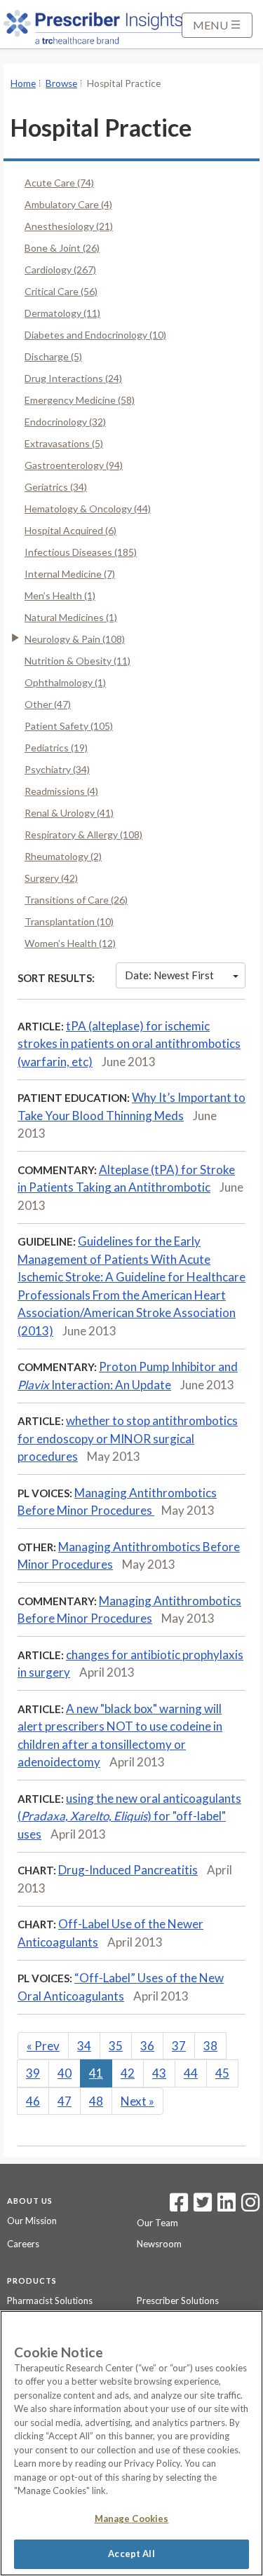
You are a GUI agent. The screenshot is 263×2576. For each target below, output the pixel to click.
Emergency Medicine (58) (80, 400)
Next (137, 2101)
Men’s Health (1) (60, 595)
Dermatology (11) (62, 313)
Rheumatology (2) (63, 856)
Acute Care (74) (59, 183)
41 (96, 2073)
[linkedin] (227, 2207)
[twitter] (201, 2207)
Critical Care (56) (61, 291)
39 (33, 2073)
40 (65, 2073)
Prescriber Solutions (178, 2301)
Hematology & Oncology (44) (88, 509)
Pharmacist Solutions (50, 2301)
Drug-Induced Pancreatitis (128, 1870)
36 (147, 2046)
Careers (23, 2244)
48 (96, 2101)
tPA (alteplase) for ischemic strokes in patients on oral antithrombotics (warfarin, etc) (129, 1044)
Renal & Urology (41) (69, 813)
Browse (61, 83)
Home (23, 83)
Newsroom (159, 2244)
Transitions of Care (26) (76, 900)
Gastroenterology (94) (74, 465)
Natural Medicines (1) (71, 617)
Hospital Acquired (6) (70, 530)
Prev (43, 2046)
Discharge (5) (53, 356)
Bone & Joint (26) (62, 248)
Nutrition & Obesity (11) (77, 661)
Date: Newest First (169, 975)
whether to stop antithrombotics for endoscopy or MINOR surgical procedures (128, 1438)
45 (222, 2073)
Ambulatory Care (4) (68, 204)
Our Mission (32, 2221)
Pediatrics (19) (56, 748)
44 (191, 2073)
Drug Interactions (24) (73, 378)
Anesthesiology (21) (69, 226)
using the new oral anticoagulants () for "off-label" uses (129, 1816)
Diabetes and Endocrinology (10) (95, 335)
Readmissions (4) (61, 791)
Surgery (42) (51, 878)
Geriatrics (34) (56, 487)
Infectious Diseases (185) (81, 552)
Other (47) (48, 704)
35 (116, 2046)
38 (210, 2046)
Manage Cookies (132, 2519)
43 (159, 2073)
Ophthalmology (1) (65, 682)
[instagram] (250, 2207)
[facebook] (179, 2207)
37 (179, 2046)
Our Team (157, 2223)
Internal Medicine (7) (70, 574)
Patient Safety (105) (69, 726)
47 (65, 2101)
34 (84, 2046)
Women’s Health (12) (70, 943)
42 (128, 2073)
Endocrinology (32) (65, 422)
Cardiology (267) (60, 270)
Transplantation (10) (69, 921)
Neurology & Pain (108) (75, 639)
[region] (131, 2443)
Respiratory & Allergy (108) (83, 834)
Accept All (131, 2554)
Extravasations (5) (64, 443)
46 (33, 2101)
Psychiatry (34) (57, 769)
